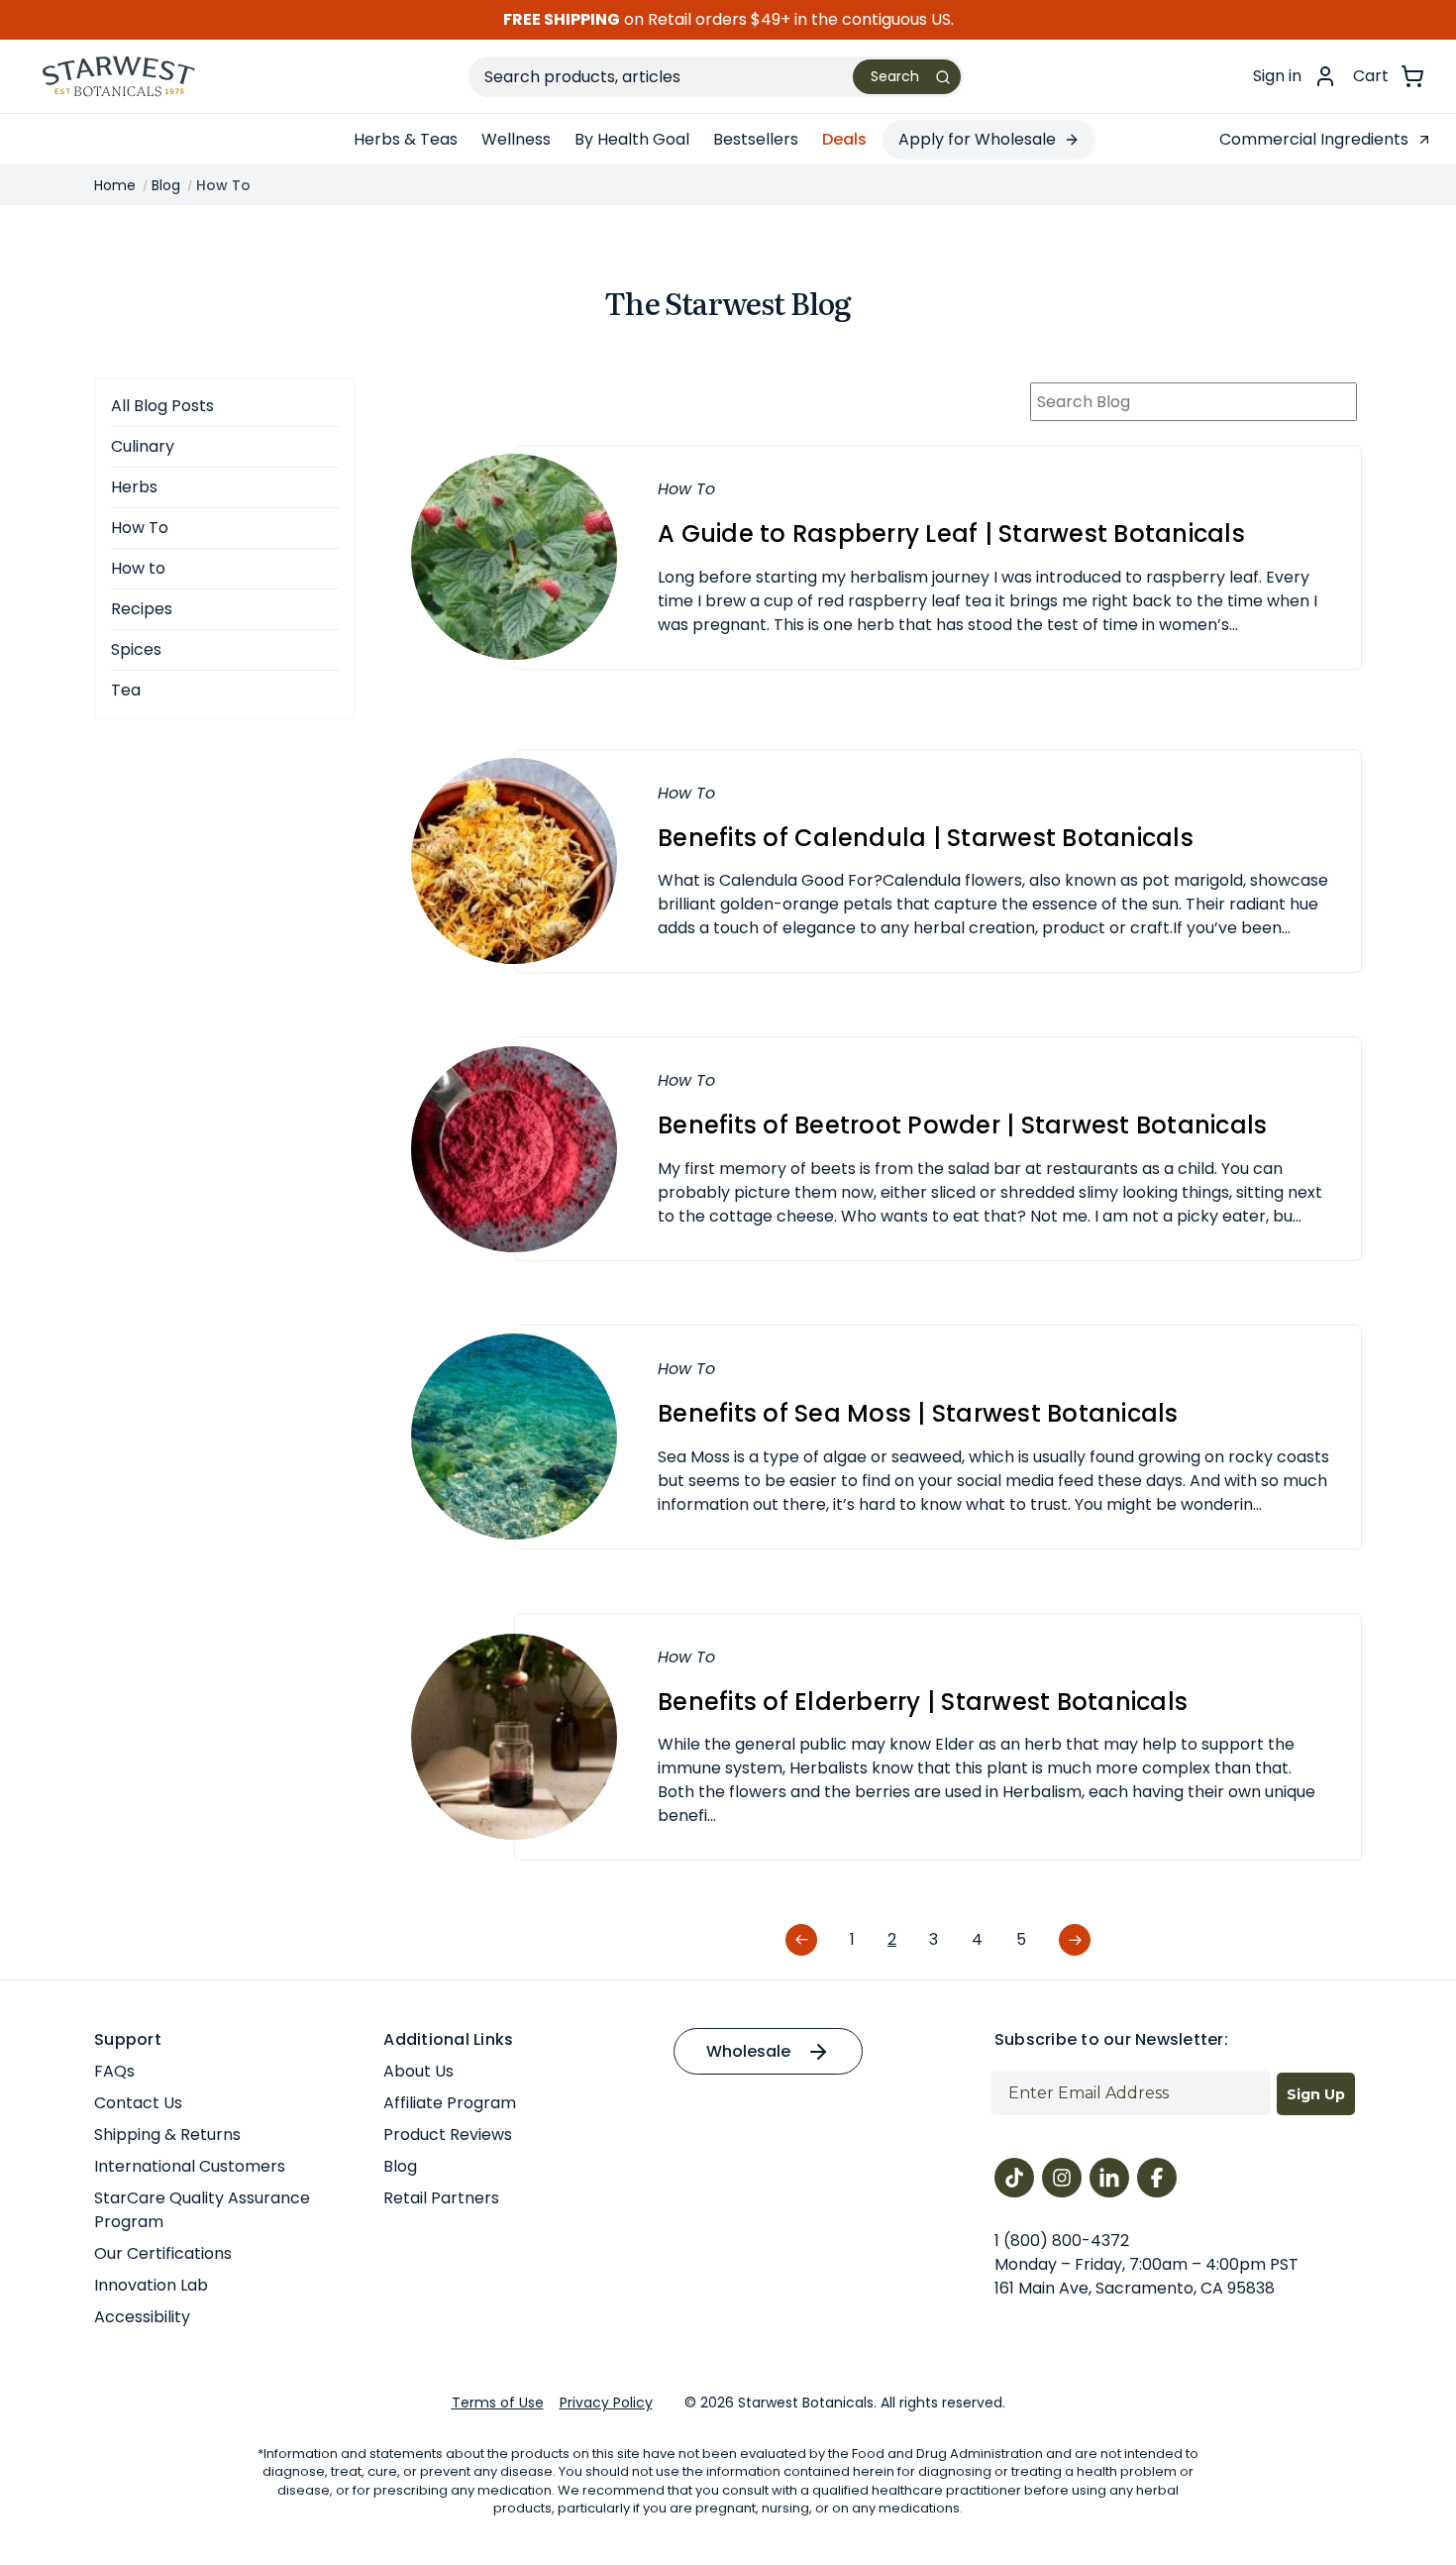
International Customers (190, 2166)
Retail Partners (441, 2198)
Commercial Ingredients (1314, 139)
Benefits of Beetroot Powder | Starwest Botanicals (962, 1125)
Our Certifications (163, 2253)
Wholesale (748, 2051)
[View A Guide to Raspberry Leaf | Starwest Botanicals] (514, 556)
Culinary (143, 446)
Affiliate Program (450, 2103)
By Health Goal (632, 139)
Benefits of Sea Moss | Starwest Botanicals (918, 1413)
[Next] (1075, 1941)
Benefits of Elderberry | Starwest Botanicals (923, 1702)
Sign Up (1316, 2094)
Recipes (142, 609)
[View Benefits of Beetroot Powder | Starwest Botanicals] (514, 1148)
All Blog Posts (162, 406)
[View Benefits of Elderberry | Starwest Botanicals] (514, 1735)
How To (140, 528)
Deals (844, 139)
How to (138, 568)
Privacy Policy (606, 2403)
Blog (400, 2166)
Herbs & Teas (406, 139)
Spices (136, 649)
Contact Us (138, 2103)
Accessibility (142, 2317)
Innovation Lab (151, 2285)
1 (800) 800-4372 (1062, 2241)
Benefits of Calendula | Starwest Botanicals (926, 838)
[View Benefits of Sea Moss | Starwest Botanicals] (514, 1436)
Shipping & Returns (167, 2135)
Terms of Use (498, 2403)
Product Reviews (448, 2135)
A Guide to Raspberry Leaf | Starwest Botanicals (951, 534)
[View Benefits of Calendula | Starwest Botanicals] (514, 859)
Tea (126, 690)
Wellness (516, 139)
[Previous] (801, 1941)
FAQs (114, 2071)
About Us (418, 2071)
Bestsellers (756, 139)
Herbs (134, 487)
